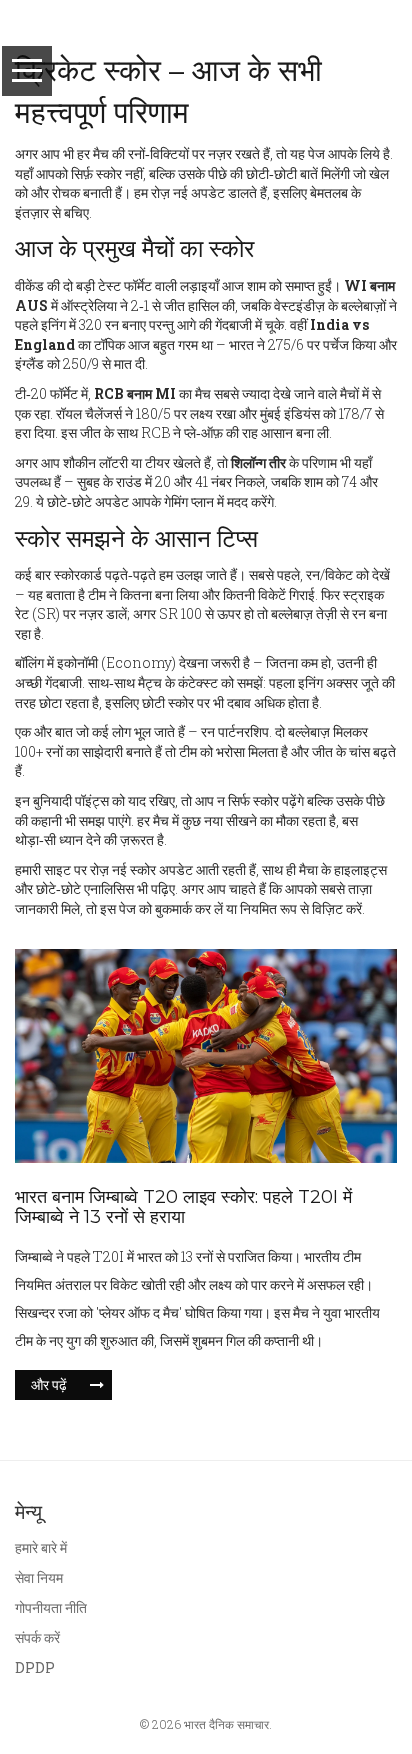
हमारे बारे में (41, 1547)
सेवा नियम (39, 1577)
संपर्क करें (37, 1637)
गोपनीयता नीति (51, 1607)
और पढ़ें (49, 1384)
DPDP (35, 1667)
